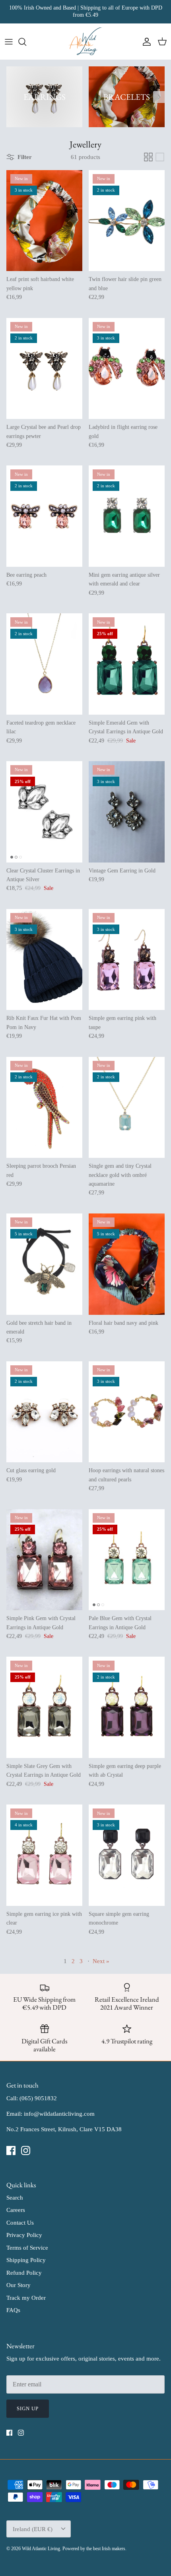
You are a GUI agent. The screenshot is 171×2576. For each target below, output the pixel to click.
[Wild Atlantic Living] (86, 42)
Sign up (28, 2408)
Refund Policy (24, 2273)
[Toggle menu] (9, 42)
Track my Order (26, 2298)
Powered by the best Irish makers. (94, 2549)
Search (15, 2198)
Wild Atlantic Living (41, 2549)
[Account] (145, 42)
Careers (16, 2210)
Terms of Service (27, 2248)
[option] (44, 97)
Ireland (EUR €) (33, 2529)
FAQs (13, 2310)
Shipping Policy (26, 2260)
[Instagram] (26, 2151)
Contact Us (20, 2223)
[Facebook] (11, 2151)
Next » (101, 1961)
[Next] (159, 97)
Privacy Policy (24, 2235)
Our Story (18, 2285)
